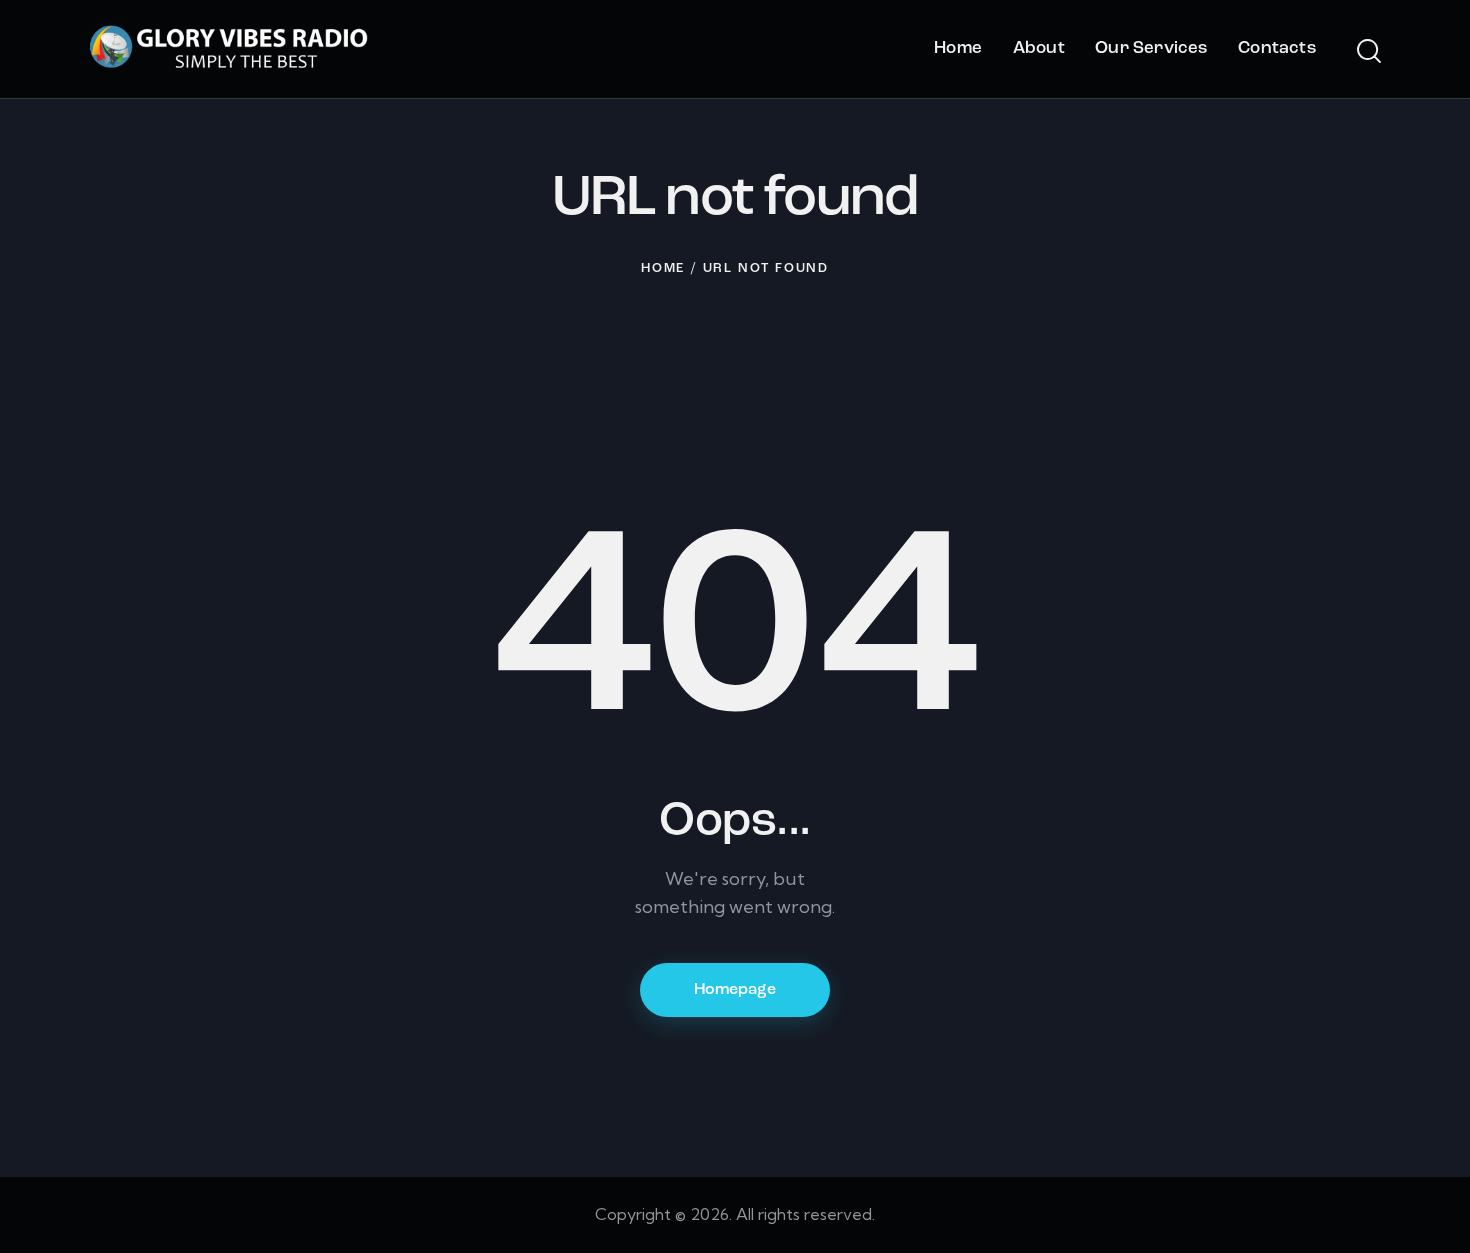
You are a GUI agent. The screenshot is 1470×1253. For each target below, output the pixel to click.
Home (663, 268)
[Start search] (1367, 52)
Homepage (735, 990)
